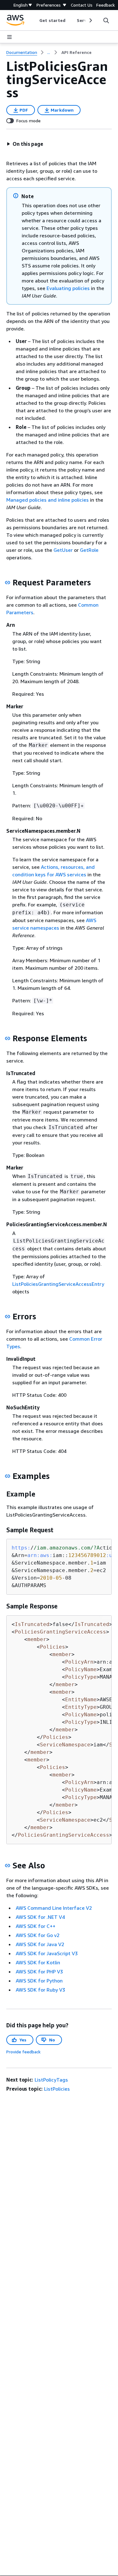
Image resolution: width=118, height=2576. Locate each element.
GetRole (89, 550)
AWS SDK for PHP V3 (39, 1972)
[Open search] (106, 20)
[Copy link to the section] (8, 583)
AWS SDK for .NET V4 (40, 1917)
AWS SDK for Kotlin (38, 1962)
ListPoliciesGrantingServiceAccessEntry (58, 1284)
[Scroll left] (35, 20)
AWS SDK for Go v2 (38, 1935)
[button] (25, 144)
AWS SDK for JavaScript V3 (47, 1953)
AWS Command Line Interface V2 (54, 1908)
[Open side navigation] (9, 37)
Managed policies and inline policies (48, 500)
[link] (76, 52)
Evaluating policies (68, 288)
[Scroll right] (90, 20)
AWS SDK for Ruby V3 (40, 1990)
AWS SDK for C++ (36, 1926)
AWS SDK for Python (39, 1981)
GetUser (63, 550)
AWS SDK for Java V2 (40, 1944)
